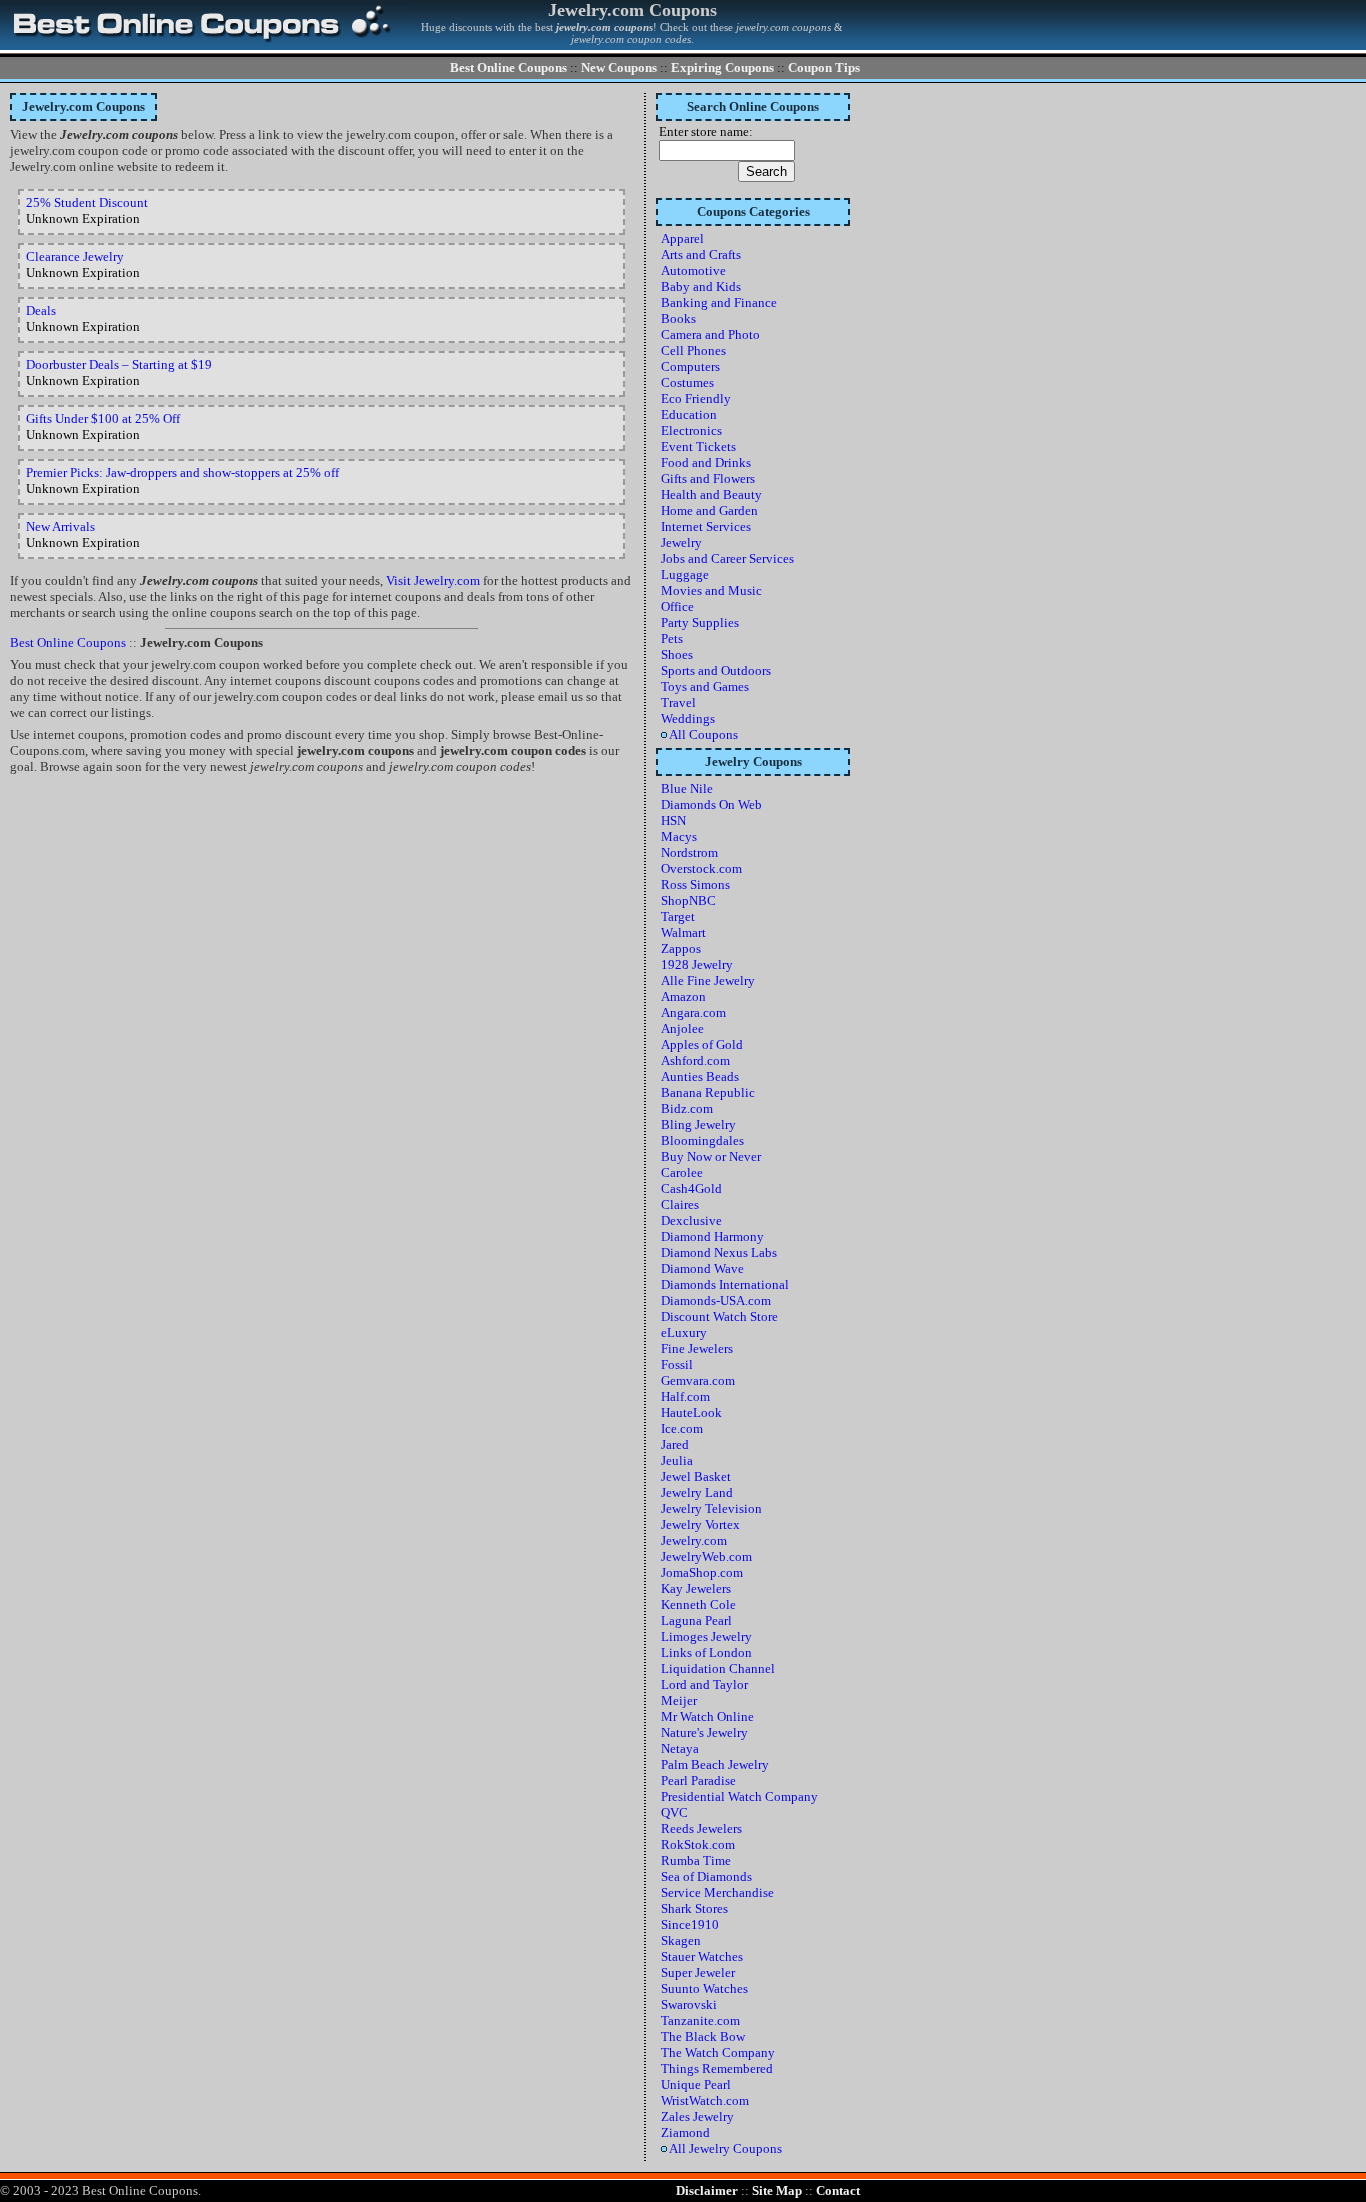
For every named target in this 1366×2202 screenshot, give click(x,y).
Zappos (681, 948)
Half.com (685, 1396)
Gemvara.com (698, 1380)
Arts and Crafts (701, 254)
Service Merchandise (717, 1892)
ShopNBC (688, 900)
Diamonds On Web (711, 804)
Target (678, 916)
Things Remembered (717, 2068)
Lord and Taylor (704, 1684)
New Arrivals (60, 526)
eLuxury (684, 1332)
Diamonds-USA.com (716, 1300)
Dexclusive (691, 1220)
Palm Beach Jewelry (715, 1764)
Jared (675, 1444)
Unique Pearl (696, 2084)
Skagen (681, 1940)
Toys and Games (705, 686)
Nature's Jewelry (704, 1732)
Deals (41, 310)
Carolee (682, 1172)
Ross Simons (695, 884)
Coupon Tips (824, 67)
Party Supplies (700, 622)
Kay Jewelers (696, 1588)
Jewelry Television (711, 1508)
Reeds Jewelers (701, 1828)
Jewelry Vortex (700, 1524)
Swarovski (689, 2004)
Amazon (683, 996)
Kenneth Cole (698, 1604)
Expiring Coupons (722, 67)
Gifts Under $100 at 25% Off (103, 418)
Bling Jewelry (698, 1124)
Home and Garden (709, 510)
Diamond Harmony (712, 1236)
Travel (678, 702)
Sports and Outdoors (716, 670)
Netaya (680, 1748)
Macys (679, 836)
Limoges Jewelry (706, 1636)
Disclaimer (707, 2190)
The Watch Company (718, 2052)
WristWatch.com (705, 2100)
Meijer (679, 1700)
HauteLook (691, 1412)
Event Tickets (698, 446)
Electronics (691, 430)
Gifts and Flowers (708, 478)
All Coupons (702, 734)
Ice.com (682, 1428)
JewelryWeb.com (706, 1556)
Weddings (688, 718)
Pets (672, 638)
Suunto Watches (704, 1988)
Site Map (777, 2190)
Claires (680, 1204)
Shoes (677, 654)
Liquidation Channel (718, 1668)
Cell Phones (693, 350)
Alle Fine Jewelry (708, 980)
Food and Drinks (706, 462)
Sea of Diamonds (706, 1876)
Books (678, 318)
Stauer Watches (702, 1956)
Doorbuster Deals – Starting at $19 (119, 364)
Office (677, 606)
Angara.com (693, 1012)
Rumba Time (696, 1860)
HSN (673, 820)
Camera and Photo (710, 334)
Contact (838, 2190)
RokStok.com (698, 1844)
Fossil (677, 1364)
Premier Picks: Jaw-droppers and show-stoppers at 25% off (182, 472)
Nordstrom (689, 852)
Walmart (683, 932)
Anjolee (682, 1028)
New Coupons (619, 67)
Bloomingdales (702, 1140)
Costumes (687, 382)
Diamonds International (725, 1284)
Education (689, 414)
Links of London (706, 1652)
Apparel (682, 238)
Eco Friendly (696, 398)
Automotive (693, 270)
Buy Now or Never (711, 1156)
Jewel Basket (696, 1476)
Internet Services (706, 526)
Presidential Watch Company (739, 1796)
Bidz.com (687, 1108)
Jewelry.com (694, 1540)
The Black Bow (703, 2036)
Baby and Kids (701, 286)
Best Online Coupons (508, 67)
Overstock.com (701, 868)
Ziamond (685, 2132)
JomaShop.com (702, 1572)
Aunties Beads (700, 1076)
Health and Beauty (711, 494)
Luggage (685, 574)
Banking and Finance (719, 302)
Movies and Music (711, 590)
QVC (674, 1812)
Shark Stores (694, 1908)
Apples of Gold (702, 1044)
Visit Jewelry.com (433, 580)
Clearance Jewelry (75, 256)
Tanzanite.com (700, 2020)
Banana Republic (708, 1092)
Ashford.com (695, 1060)
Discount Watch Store (719, 1316)
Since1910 (690, 1924)
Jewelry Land (697, 1492)
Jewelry (681, 542)
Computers (690, 366)
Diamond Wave (702, 1268)
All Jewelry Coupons (724, 2148)
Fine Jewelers (697, 1348)
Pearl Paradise (698, 1780)
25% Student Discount (87, 202)
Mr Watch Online (707, 1716)
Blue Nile (687, 788)
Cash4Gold (691, 1188)
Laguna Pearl (696, 1620)
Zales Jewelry (697, 2116)
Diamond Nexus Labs (719, 1252)
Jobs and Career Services (727, 558)
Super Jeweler (698, 1972)
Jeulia (677, 1460)
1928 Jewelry (697, 964)
